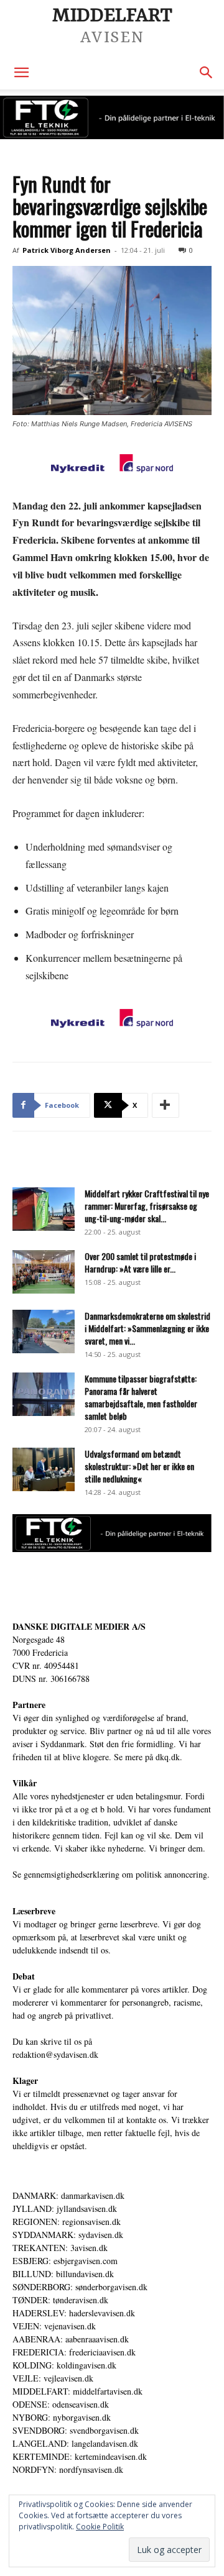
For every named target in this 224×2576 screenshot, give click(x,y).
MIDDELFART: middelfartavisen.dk (77, 2391)
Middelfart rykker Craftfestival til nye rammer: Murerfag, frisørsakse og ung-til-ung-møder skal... (147, 1206)
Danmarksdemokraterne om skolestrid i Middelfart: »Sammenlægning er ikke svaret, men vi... (147, 1328)
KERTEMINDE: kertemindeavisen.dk (80, 2456)
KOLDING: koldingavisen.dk (64, 2365)
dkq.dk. (169, 1757)
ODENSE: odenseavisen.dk (61, 2404)
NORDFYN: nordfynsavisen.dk (68, 2469)
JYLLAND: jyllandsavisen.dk (65, 2208)
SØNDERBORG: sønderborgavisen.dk (80, 2287)
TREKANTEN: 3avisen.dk (60, 2248)
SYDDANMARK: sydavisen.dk (68, 2235)
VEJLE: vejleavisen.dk (53, 2378)
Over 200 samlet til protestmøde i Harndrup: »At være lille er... (140, 1262)
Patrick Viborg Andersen (67, 250)
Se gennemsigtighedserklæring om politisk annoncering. (111, 1874)
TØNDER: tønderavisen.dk (60, 2300)
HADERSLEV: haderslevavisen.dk (74, 2313)
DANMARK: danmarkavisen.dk (68, 2195)
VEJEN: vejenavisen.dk (54, 2326)
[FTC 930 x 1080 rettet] (112, 117)
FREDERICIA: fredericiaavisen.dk (74, 2352)
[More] (166, 1105)
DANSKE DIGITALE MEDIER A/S (79, 1626)
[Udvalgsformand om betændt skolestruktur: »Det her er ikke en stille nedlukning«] (44, 1469)
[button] (21, 73)
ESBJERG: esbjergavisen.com (65, 2261)
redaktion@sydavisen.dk (55, 2054)
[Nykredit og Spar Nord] (112, 465)
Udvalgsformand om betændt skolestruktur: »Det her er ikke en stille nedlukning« (139, 1466)
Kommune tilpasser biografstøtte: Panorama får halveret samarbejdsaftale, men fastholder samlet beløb (141, 1397)
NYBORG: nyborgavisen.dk (62, 2417)
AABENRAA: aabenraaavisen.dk (71, 2339)
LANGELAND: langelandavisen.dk (75, 2443)
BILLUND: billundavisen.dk (63, 2274)
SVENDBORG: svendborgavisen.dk (76, 2430)
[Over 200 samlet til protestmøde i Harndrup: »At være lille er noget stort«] (44, 1272)
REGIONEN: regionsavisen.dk (67, 2222)
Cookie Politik (100, 2527)
